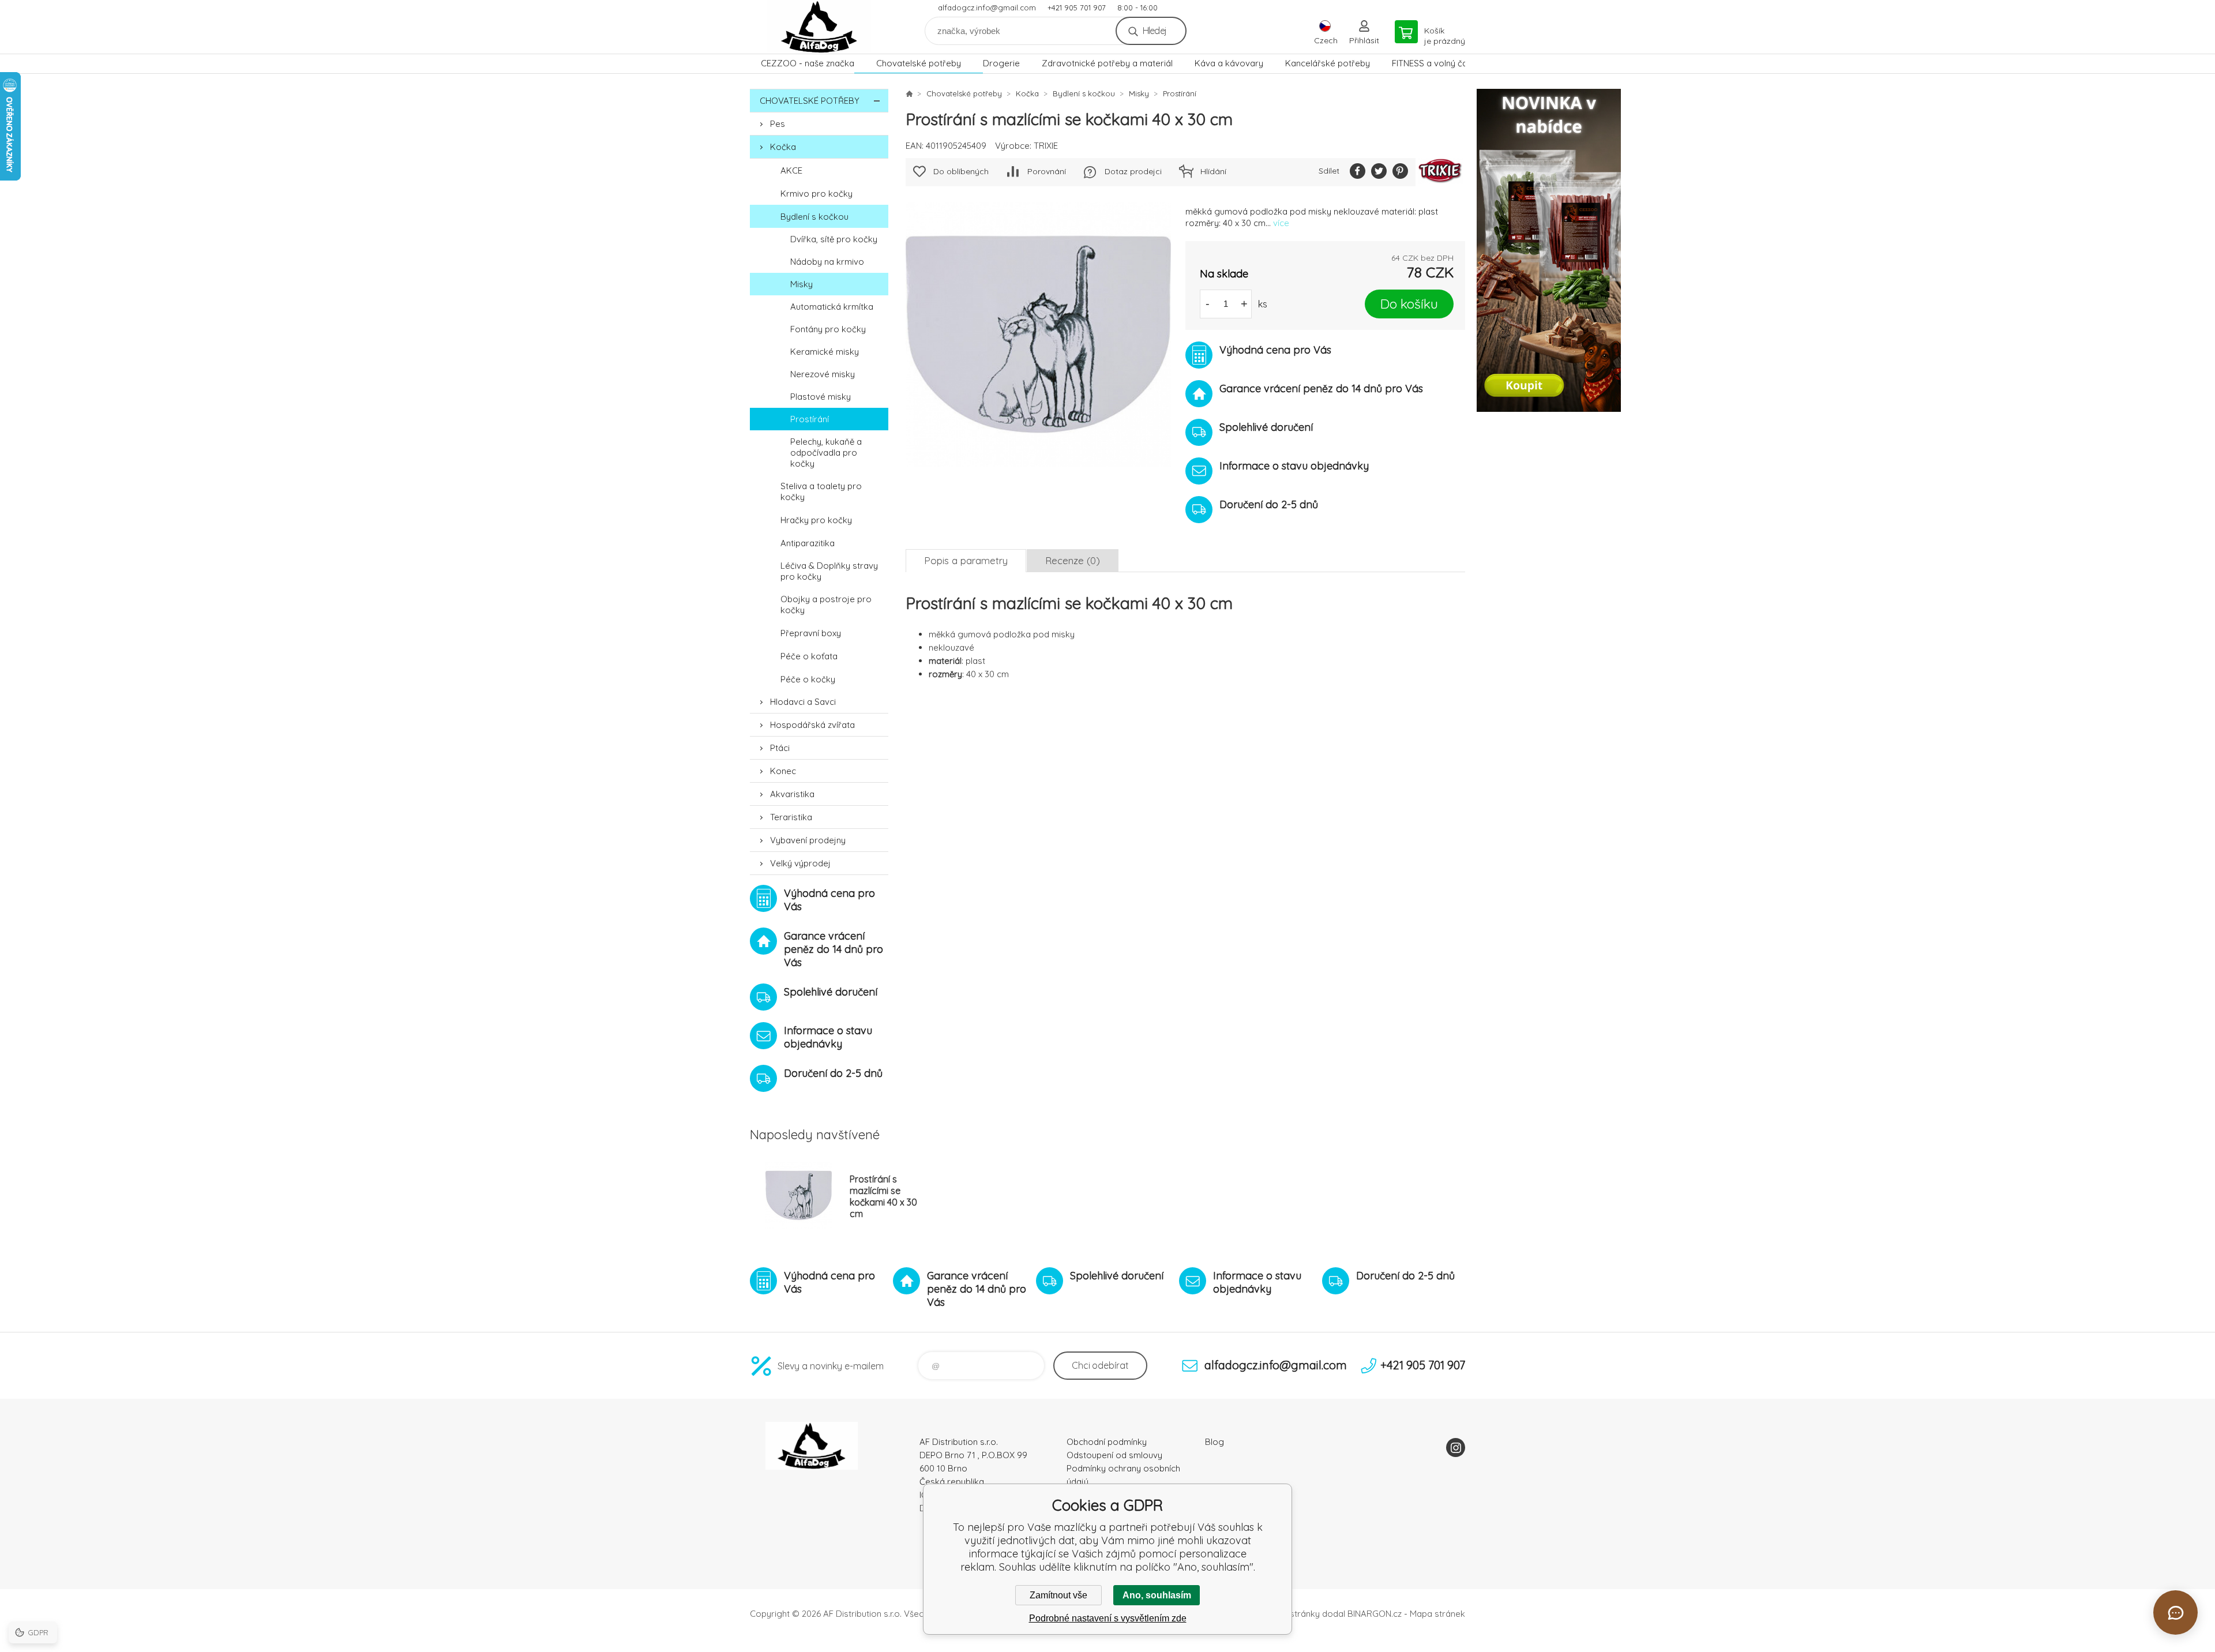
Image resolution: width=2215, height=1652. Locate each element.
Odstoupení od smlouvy (1114, 1455)
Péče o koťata (809, 656)
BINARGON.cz (1375, 1614)
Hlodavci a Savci (803, 702)
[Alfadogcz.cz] (909, 93)
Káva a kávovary (1229, 63)
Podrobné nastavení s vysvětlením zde (1108, 1618)
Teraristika (791, 817)
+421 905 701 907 (1077, 7)
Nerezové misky (823, 374)
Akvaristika (792, 794)
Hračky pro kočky (816, 520)
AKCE (791, 170)
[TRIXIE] (1440, 172)
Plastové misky (821, 397)
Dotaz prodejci (1133, 171)
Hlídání (1213, 171)
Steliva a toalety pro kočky (821, 491)
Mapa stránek (1437, 1614)
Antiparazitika (808, 543)
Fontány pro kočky (828, 329)
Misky (801, 284)
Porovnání (1047, 171)
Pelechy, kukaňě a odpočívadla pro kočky (826, 453)
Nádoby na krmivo (827, 262)
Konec (783, 771)
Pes (778, 124)
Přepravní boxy (811, 633)
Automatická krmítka (832, 307)
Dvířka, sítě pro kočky (834, 239)
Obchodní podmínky (1107, 1442)
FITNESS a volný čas (1432, 63)
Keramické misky (825, 352)
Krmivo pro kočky (816, 194)
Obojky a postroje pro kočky (826, 605)
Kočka (783, 147)
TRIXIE (1046, 146)
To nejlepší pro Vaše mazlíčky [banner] (819, 27)
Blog (1215, 1442)
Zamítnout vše (1058, 1595)
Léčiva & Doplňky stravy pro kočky (829, 571)
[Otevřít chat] (2175, 1612)
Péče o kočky (808, 679)
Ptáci (780, 748)
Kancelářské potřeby (1328, 63)
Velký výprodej (800, 863)
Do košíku (1409, 304)
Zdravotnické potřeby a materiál (1107, 63)
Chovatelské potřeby (919, 63)
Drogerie (1001, 63)
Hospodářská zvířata (812, 725)
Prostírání (810, 419)
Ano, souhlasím (1157, 1595)
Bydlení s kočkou (814, 217)
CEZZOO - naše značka (808, 63)
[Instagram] (1456, 1448)
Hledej (1155, 31)
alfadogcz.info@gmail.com (987, 7)
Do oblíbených (961, 171)
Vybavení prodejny (808, 840)
